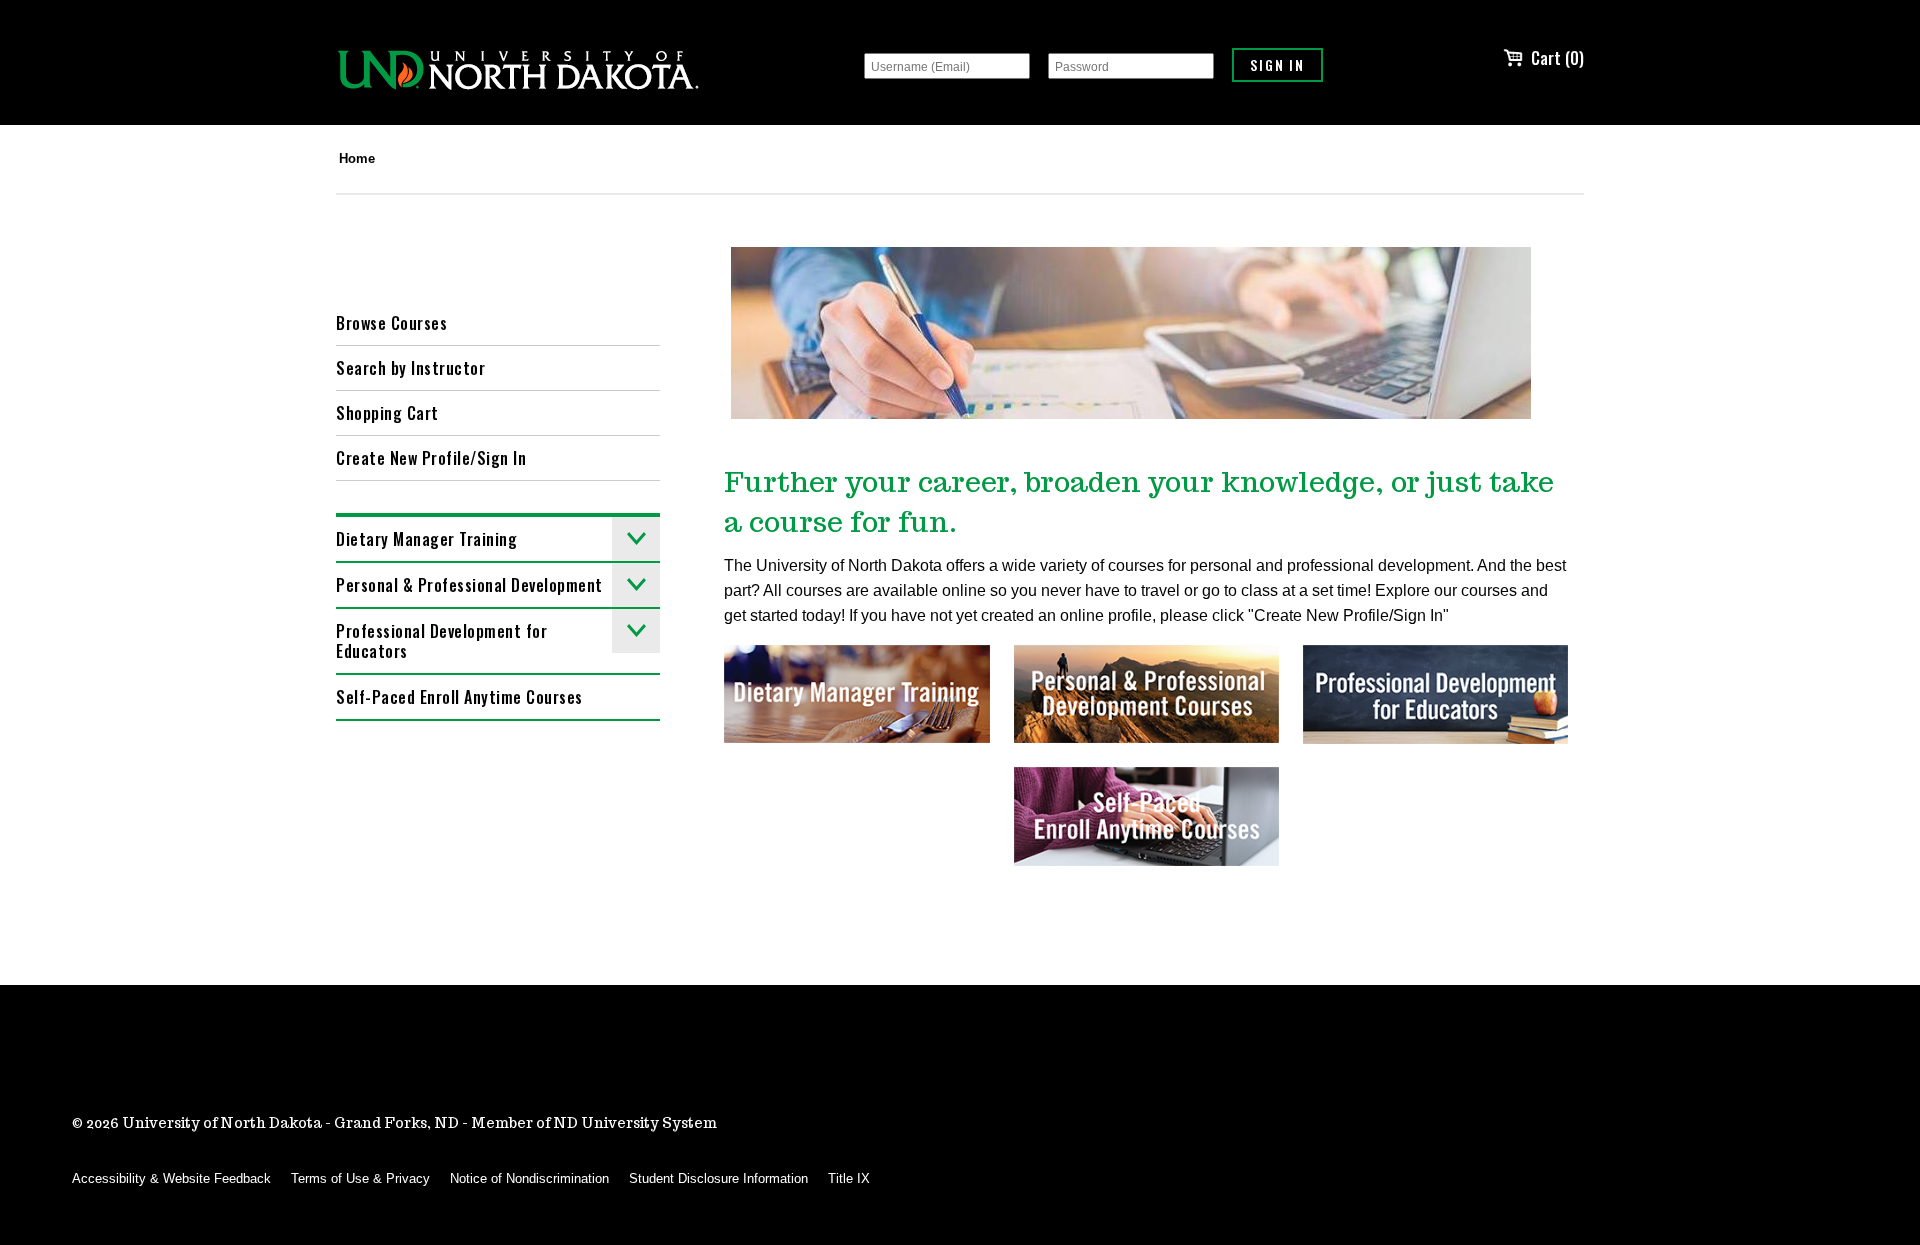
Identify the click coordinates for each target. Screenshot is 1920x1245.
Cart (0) (1557, 58)
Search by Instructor (410, 368)
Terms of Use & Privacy (360, 1178)
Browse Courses (391, 323)
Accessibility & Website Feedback (171, 1178)
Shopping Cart (387, 413)
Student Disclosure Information (718, 1178)
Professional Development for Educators (441, 641)
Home (357, 158)
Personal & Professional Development (469, 585)
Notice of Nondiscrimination (529, 1178)
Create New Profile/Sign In (431, 458)
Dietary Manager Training (426, 539)
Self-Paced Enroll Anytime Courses (459, 697)
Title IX (849, 1178)
